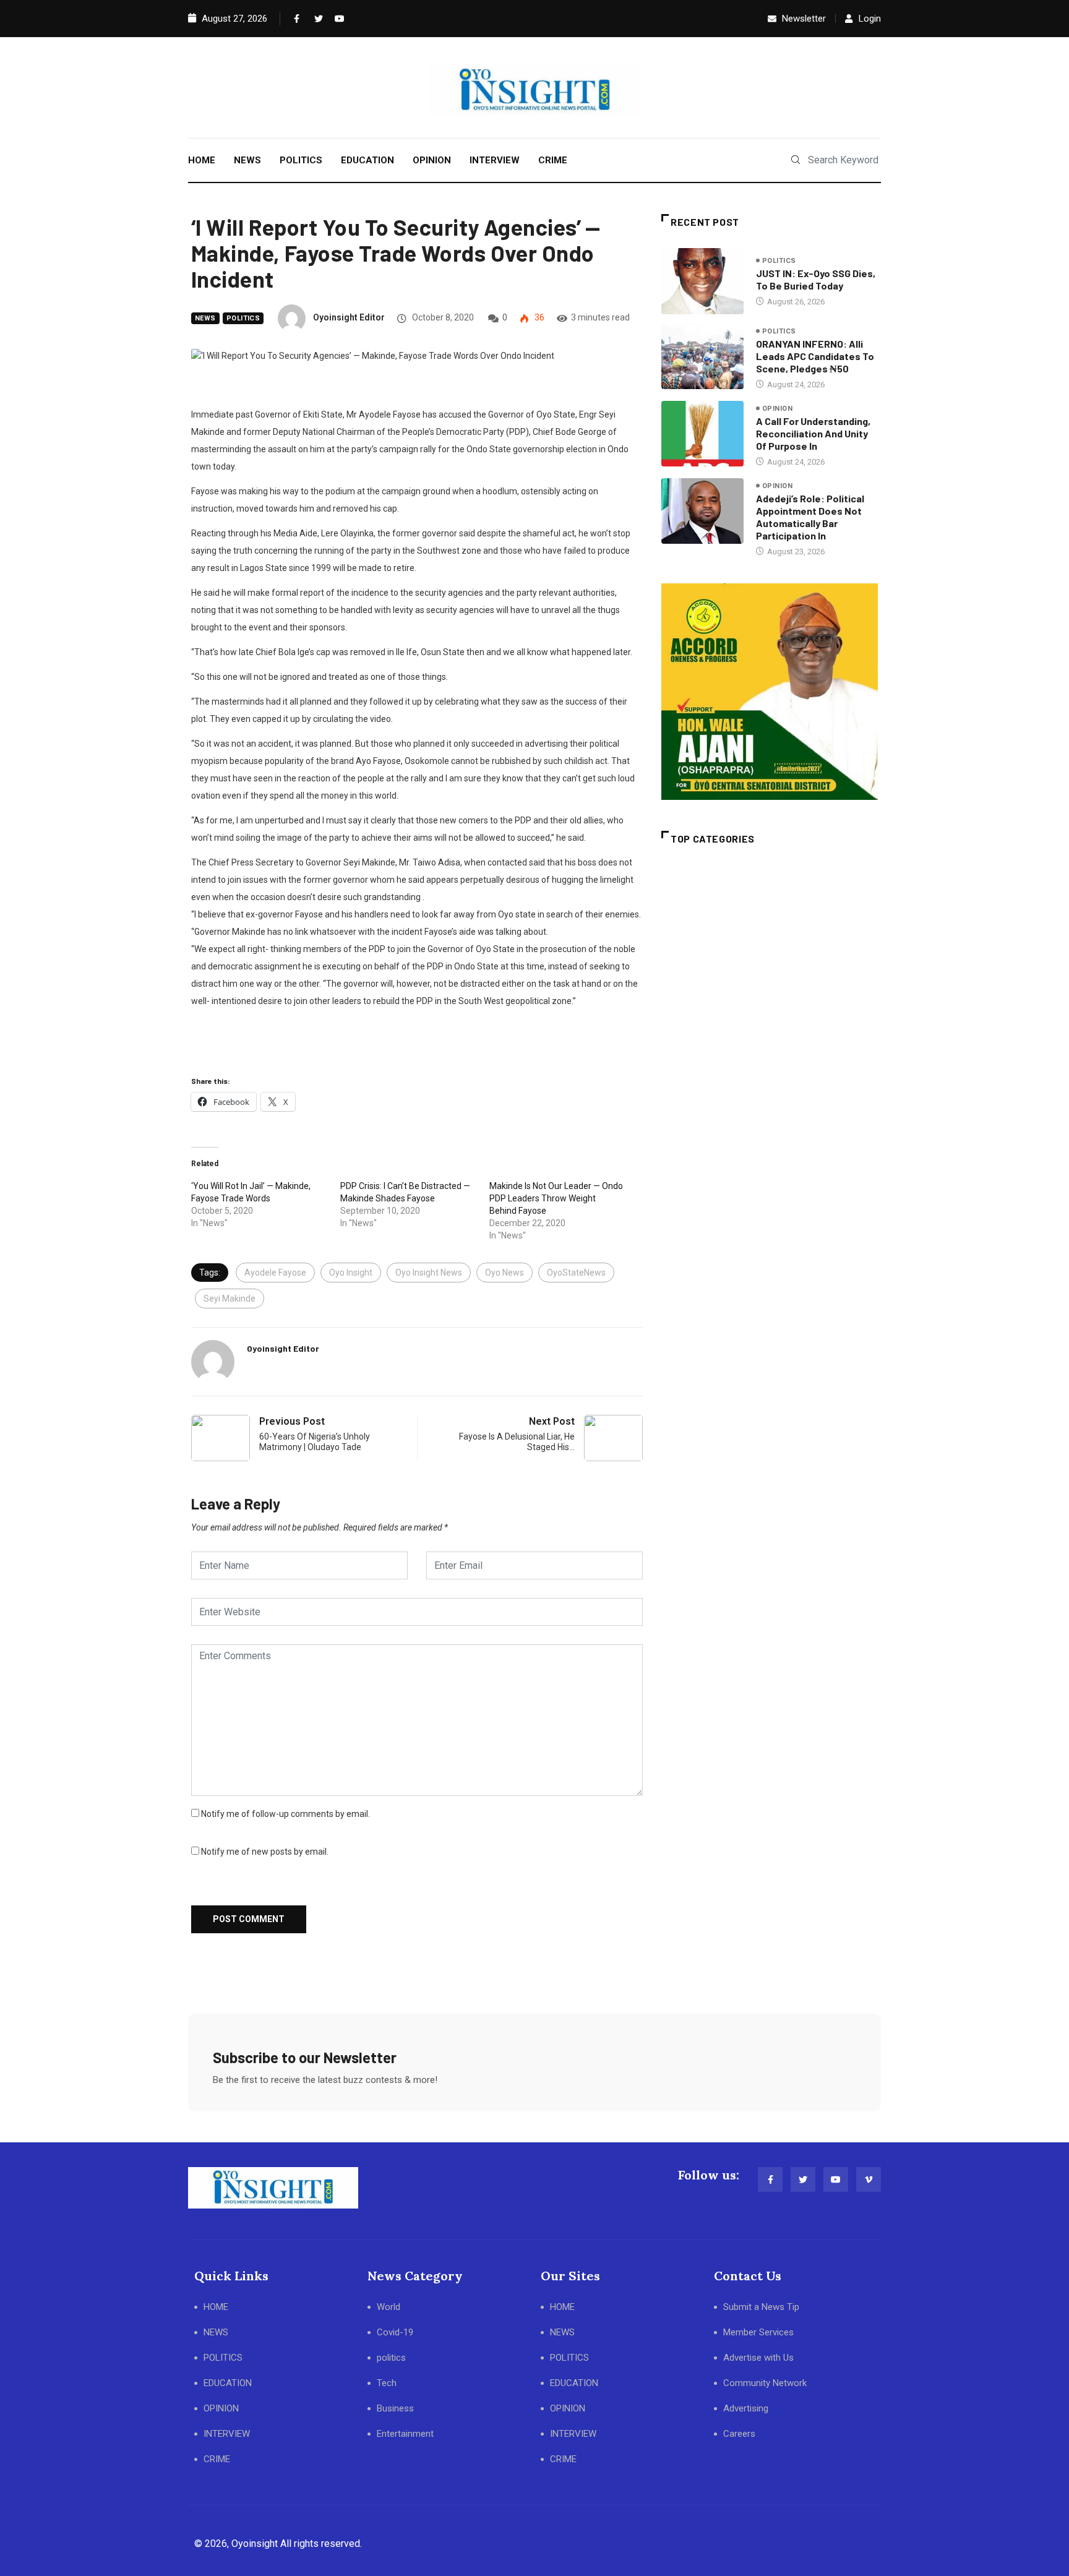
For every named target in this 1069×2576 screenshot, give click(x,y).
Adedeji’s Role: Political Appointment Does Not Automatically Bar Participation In (810, 517)
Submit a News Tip (761, 2307)
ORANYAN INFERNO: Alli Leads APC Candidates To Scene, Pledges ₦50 (815, 356)
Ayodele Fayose (275, 1273)
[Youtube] (337, 19)
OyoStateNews (576, 1273)
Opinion (777, 409)
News (205, 318)
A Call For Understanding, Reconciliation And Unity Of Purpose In (813, 433)
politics (243, 318)
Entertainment (405, 2434)
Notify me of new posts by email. (265, 1852)
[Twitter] (316, 19)
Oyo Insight (351, 1273)
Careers (739, 2434)
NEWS (247, 160)
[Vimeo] (869, 2179)
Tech (387, 2383)
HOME (202, 160)
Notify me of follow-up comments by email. (285, 1814)
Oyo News (504, 1273)
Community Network (765, 2383)
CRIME (553, 160)
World (389, 2307)
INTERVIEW (495, 160)
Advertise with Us (758, 2358)
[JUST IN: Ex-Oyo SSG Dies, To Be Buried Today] (702, 281)
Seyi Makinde (230, 1299)
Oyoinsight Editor (349, 317)
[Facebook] (296, 19)
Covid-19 (395, 2332)
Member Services (758, 2332)
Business (395, 2408)
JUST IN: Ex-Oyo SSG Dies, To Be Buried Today (816, 279)
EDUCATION (367, 160)
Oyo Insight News (429, 1273)
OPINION (432, 160)
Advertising (746, 2408)
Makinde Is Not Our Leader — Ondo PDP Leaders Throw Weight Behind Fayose (556, 1198)
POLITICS (301, 160)
